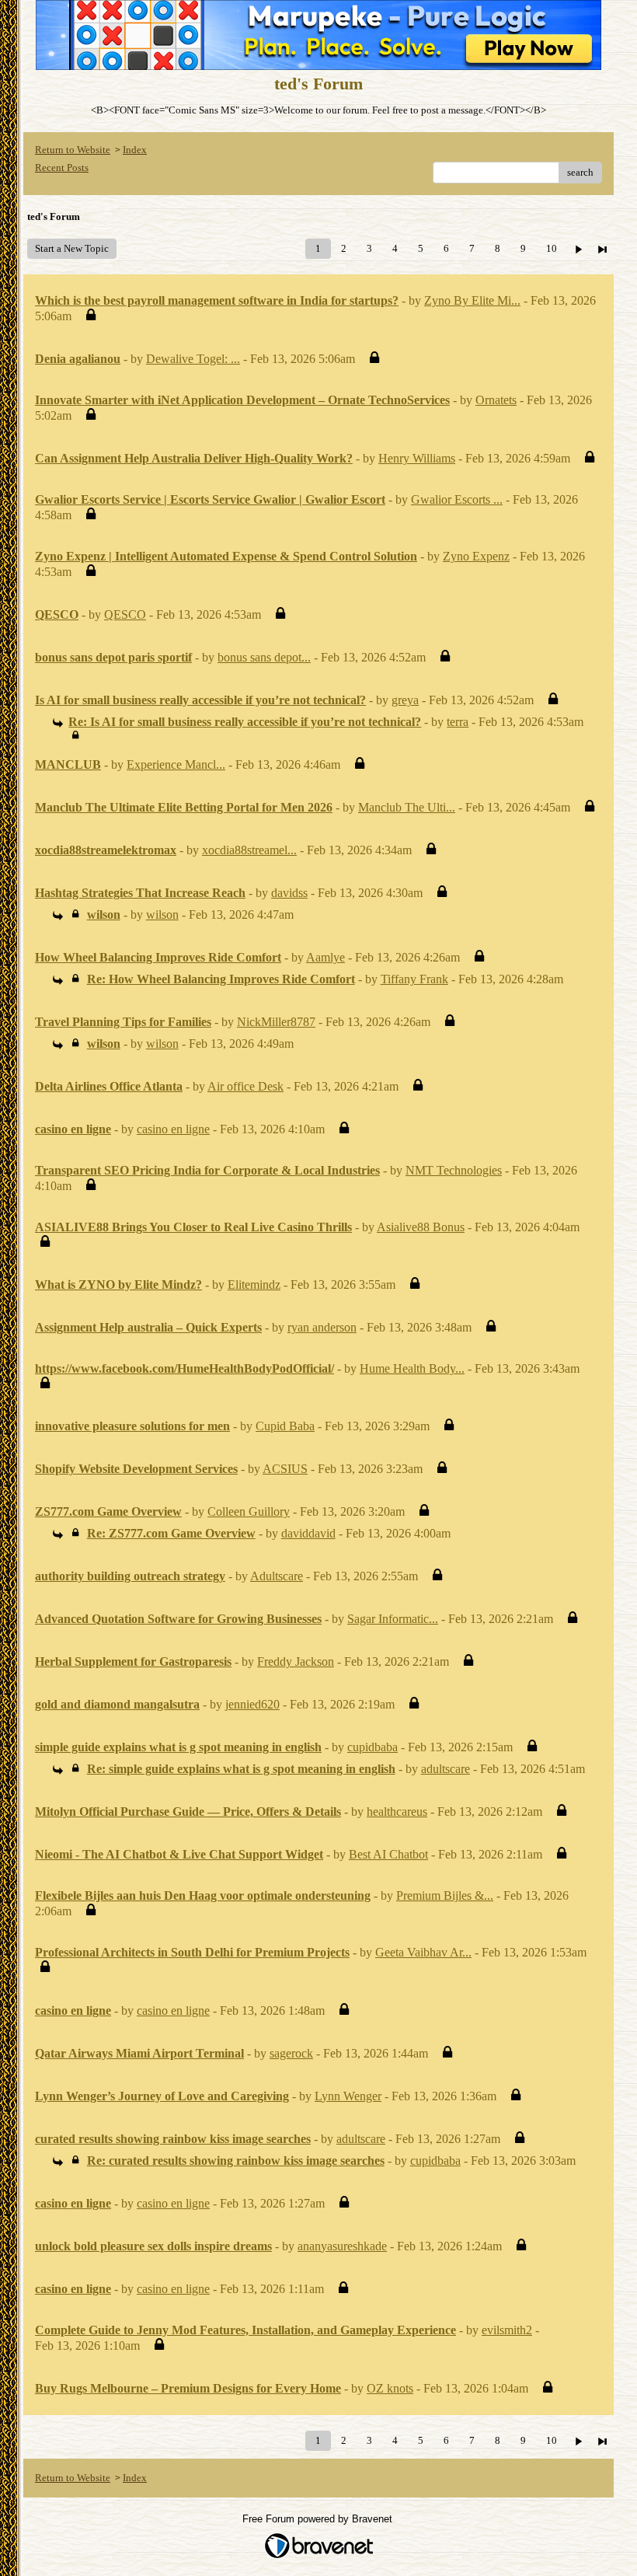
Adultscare (277, 1576)
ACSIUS (285, 1469)
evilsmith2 (507, 2330)
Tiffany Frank (414, 979)
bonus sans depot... (264, 657)
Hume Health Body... (412, 1368)
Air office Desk (245, 1086)
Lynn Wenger (348, 2096)
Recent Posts (62, 168)
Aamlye (325, 957)
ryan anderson (322, 1327)
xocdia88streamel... (249, 850)
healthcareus (397, 1812)
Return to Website (73, 150)
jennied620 (252, 1704)
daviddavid (308, 1533)
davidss (289, 893)
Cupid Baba (285, 1426)
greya (405, 700)
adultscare (446, 1769)
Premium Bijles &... (445, 1895)
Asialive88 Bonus (421, 1227)
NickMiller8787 (276, 1022)
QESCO (125, 614)
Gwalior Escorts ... (457, 499)
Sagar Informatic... (393, 1619)
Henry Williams (417, 458)
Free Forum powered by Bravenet (319, 2519)
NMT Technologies (454, 1170)
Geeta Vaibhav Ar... (423, 1952)
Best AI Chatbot (388, 1854)
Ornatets (496, 400)
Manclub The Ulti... (407, 807)
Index (135, 150)
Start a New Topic (72, 248)
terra (458, 722)
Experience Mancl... (176, 764)
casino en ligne (173, 1129)
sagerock (291, 2053)
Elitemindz (254, 1285)
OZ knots (390, 2388)
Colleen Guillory (249, 1511)
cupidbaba (372, 1747)
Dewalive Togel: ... (193, 359)
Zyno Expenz (476, 556)
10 (552, 248)
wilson (162, 915)
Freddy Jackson (296, 1661)
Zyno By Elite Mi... (472, 300)
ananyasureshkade (342, 2246)
